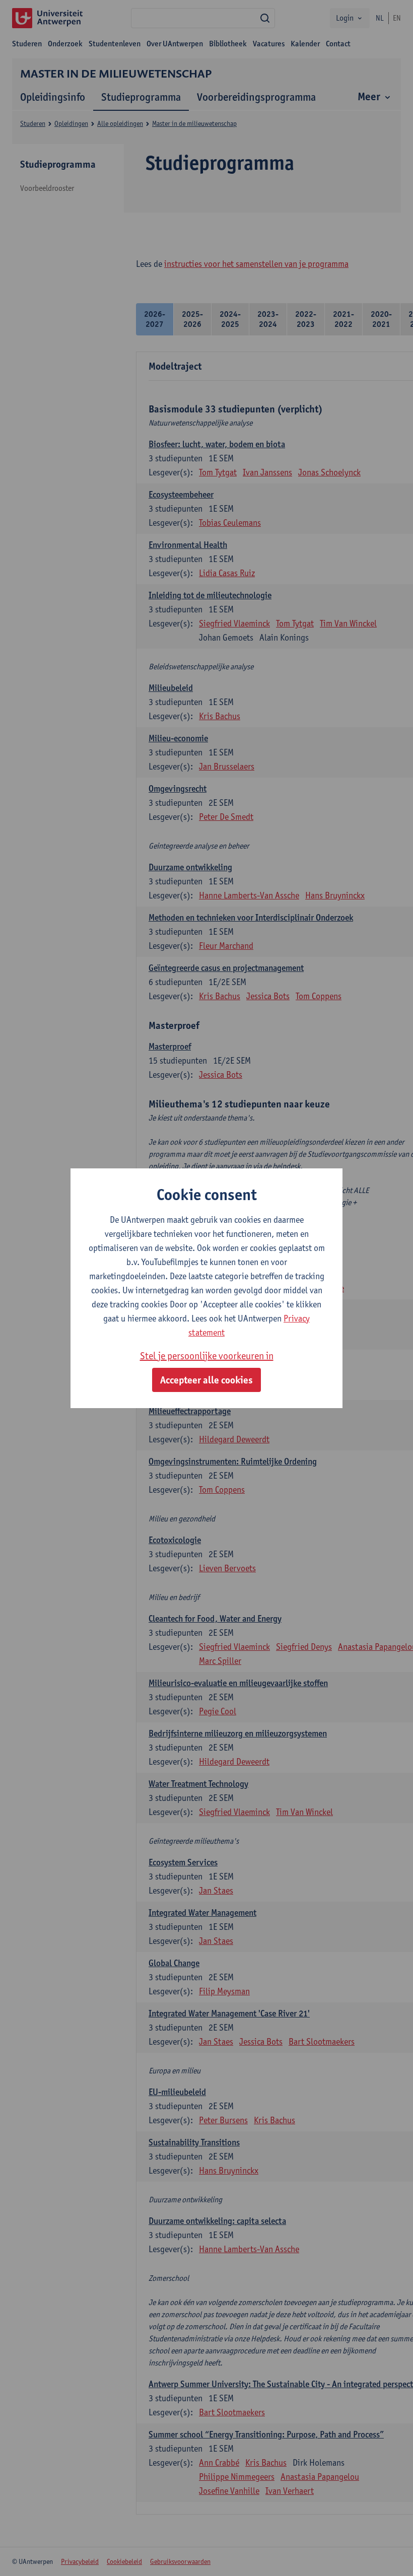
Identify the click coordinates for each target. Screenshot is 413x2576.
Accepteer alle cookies (206, 1380)
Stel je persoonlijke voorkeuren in (207, 1356)
